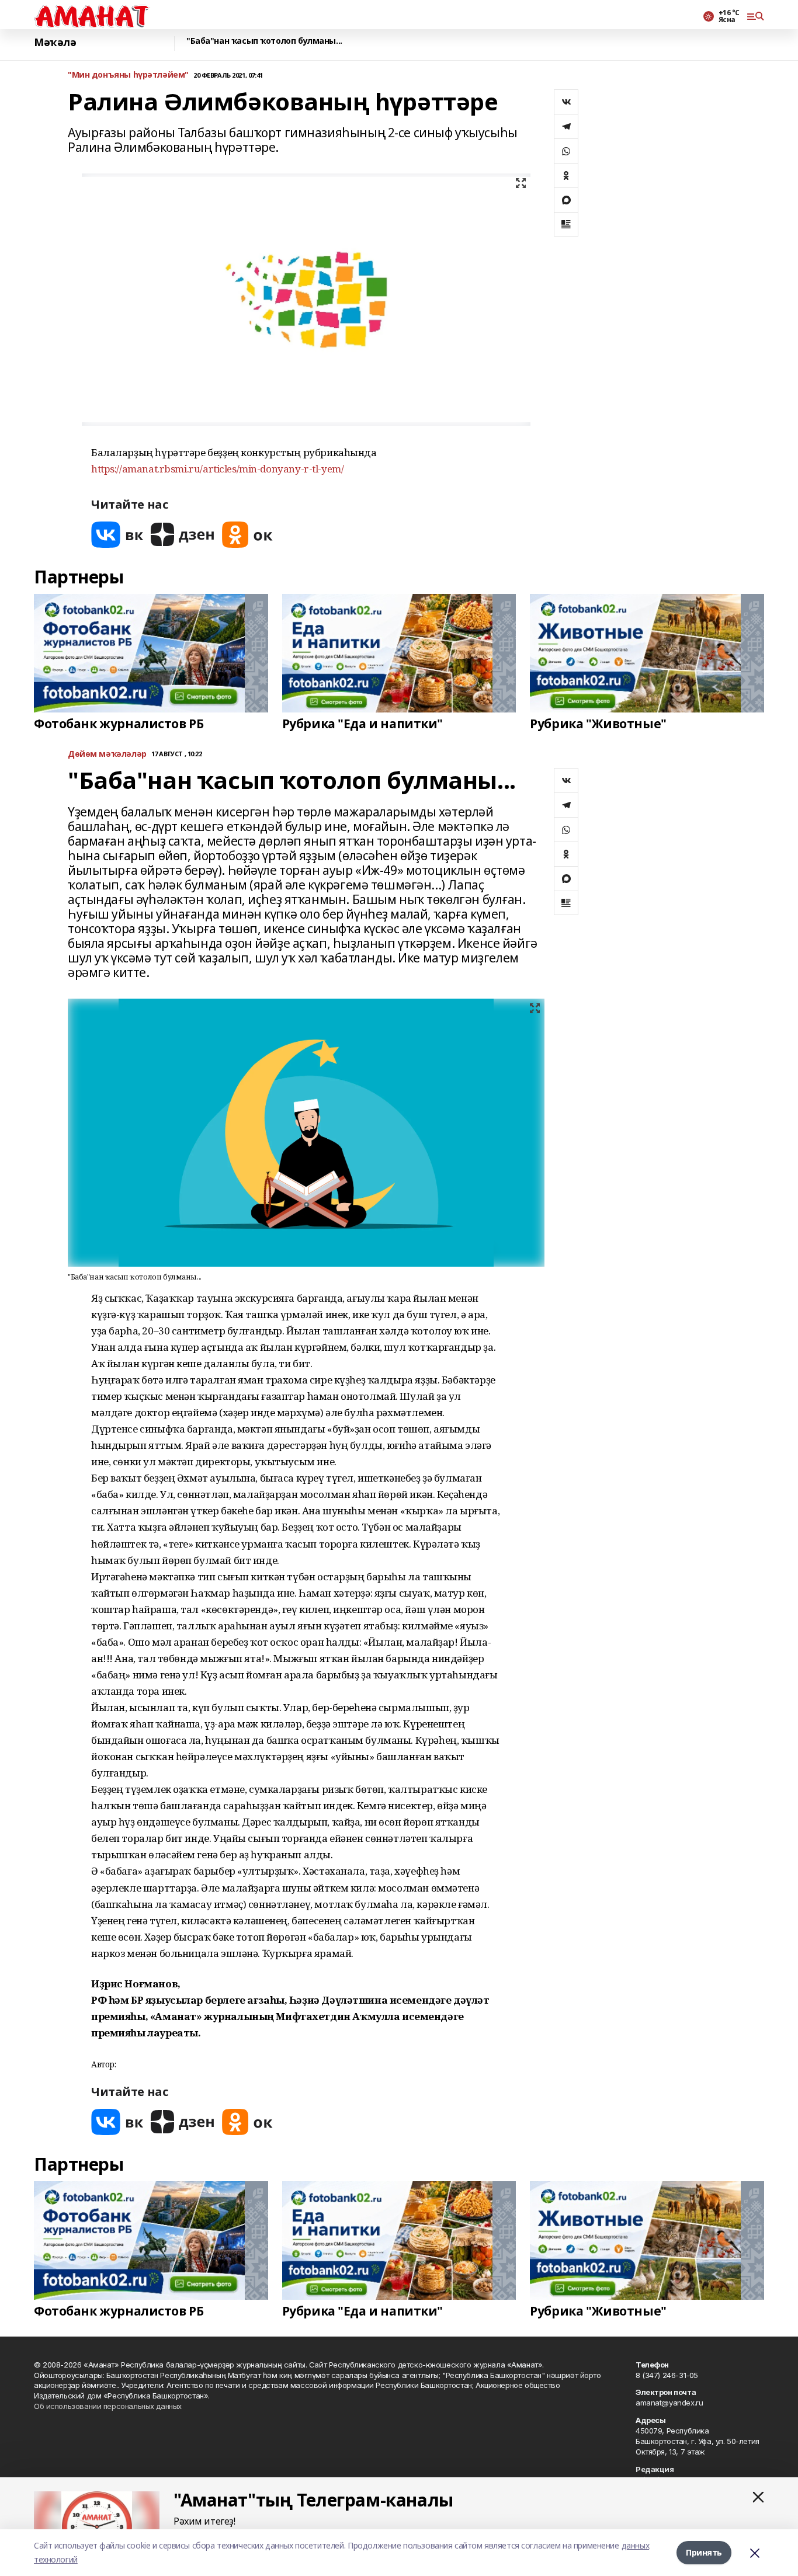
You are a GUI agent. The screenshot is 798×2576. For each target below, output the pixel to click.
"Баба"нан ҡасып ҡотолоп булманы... (264, 41)
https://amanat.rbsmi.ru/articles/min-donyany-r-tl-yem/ (217, 469)
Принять (704, 2552)
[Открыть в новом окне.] (117, 535)
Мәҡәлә (55, 42)
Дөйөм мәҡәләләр (107, 754)
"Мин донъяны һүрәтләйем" (128, 75)
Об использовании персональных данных (108, 2406)
